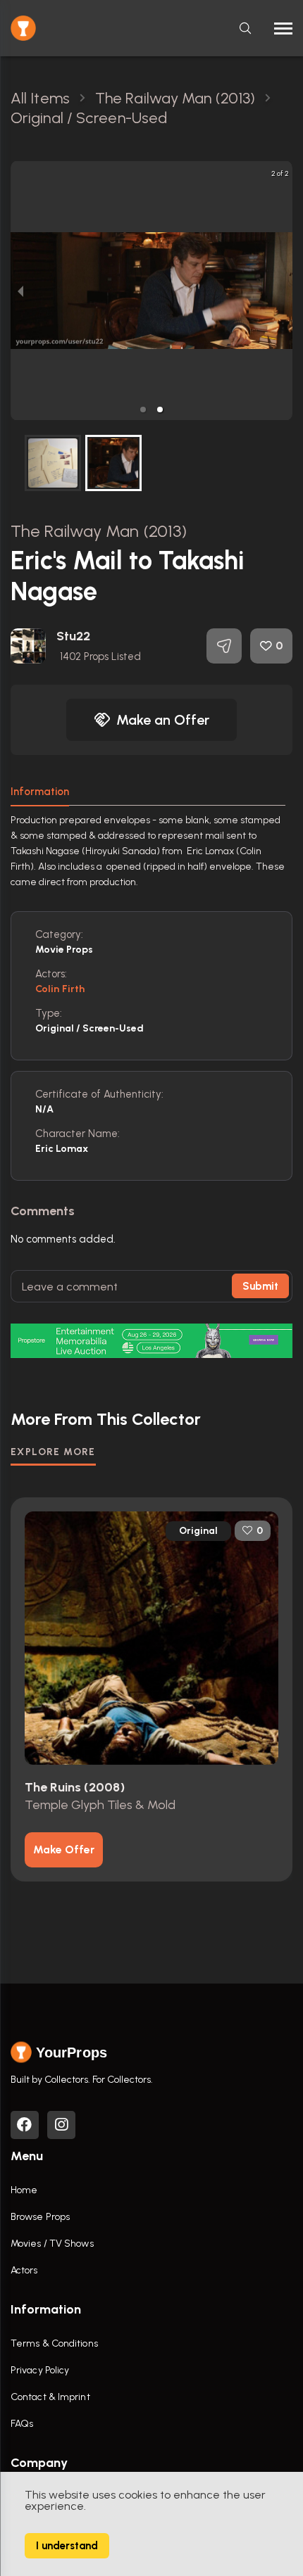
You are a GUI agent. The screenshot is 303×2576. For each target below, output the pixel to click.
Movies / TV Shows (52, 2244)
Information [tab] (40, 792)
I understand (67, 2546)
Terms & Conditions (54, 2343)
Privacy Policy (40, 2370)
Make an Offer (163, 720)
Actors (24, 2270)
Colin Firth (60, 989)
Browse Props (40, 2217)
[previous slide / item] (20, 291)
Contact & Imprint (50, 2397)
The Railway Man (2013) (99, 531)
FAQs (22, 2424)
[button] (143, 410)
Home (24, 2190)
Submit (260, 1286)
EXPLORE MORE (53, 1452)
